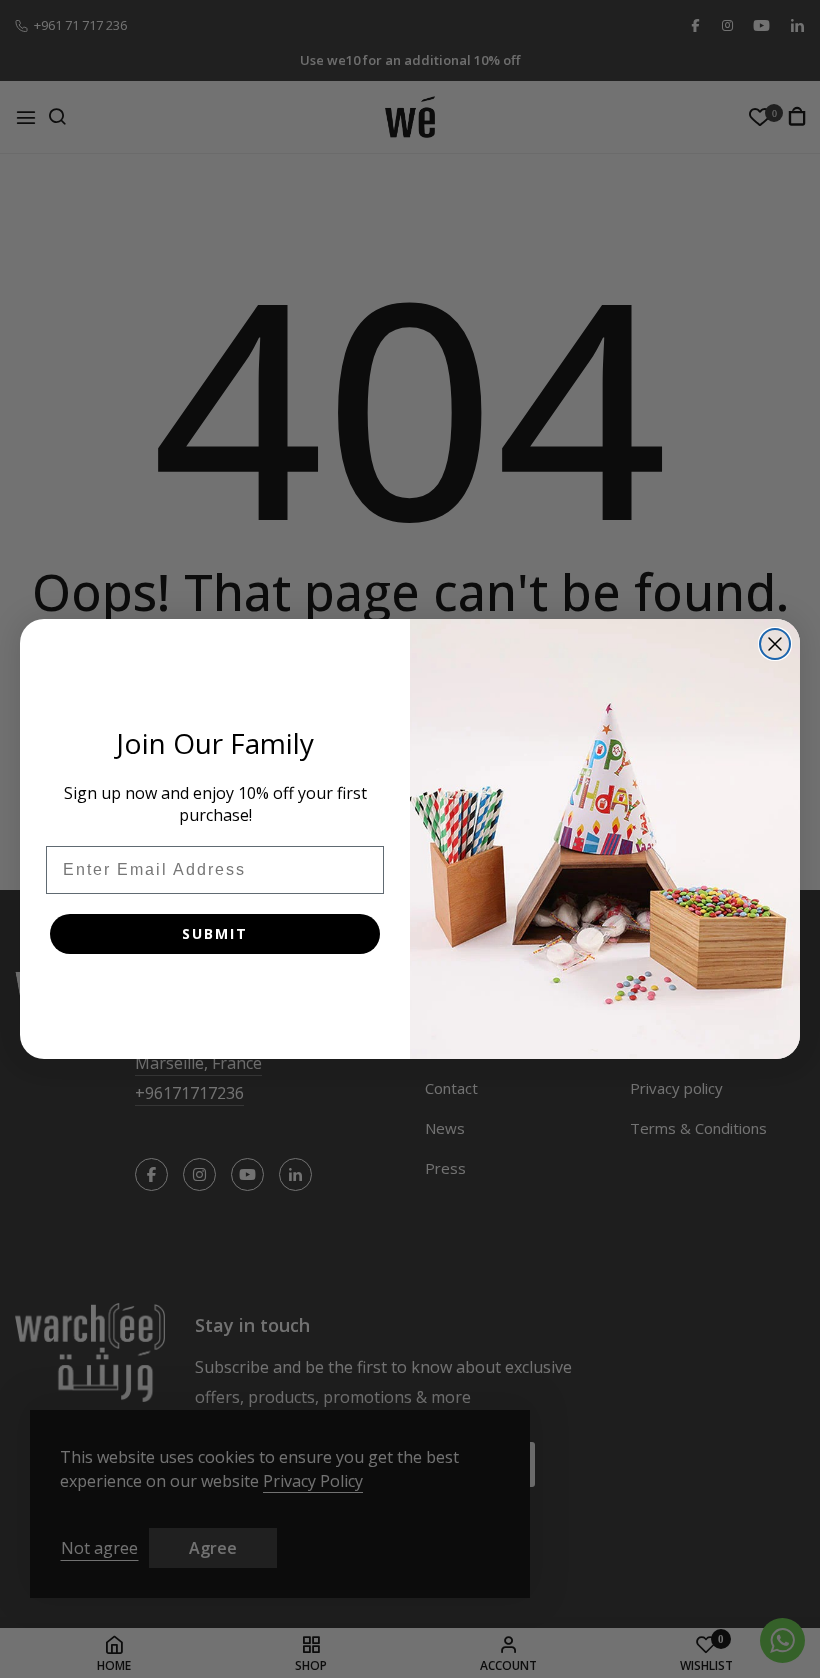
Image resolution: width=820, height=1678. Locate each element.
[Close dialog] (775, 644)
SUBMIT (215, 933)
